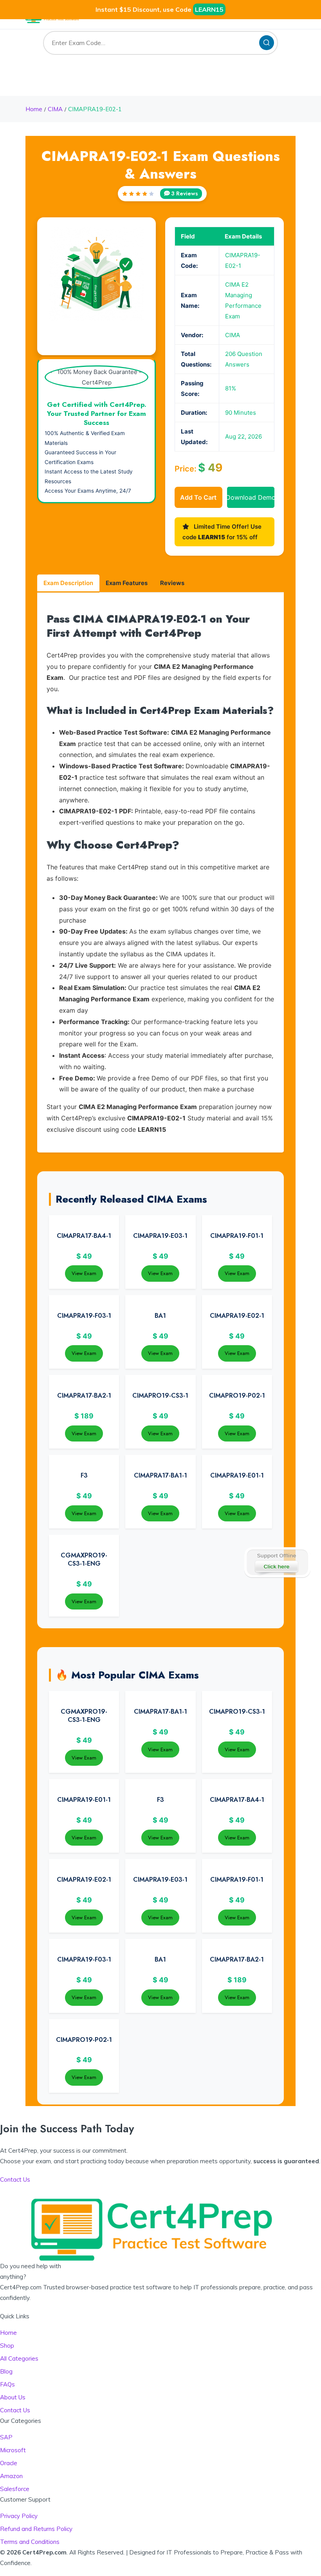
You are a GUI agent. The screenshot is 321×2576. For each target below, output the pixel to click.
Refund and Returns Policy (36, 2529)
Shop (7, 2346)
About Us (13, 2397)
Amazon (11, 2476)
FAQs (7, 2384)
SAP (6, 2437)
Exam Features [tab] (127, 583)
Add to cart (198, 497)
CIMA (55, 109)
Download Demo (251, 497)
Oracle (9, 2463)
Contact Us (15, 2410)
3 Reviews (185, 193)
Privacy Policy (19, 2516)
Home (34, 109)
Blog (6, 2371)
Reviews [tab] (172, 583)
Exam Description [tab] (68, 583)
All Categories (19, 2358)
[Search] (267, 43)
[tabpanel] (160, 873)
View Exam (84, 1273)
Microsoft (13, 2450)
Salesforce (15, 2489)
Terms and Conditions (30, 2542)
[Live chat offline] (277, 1563)
